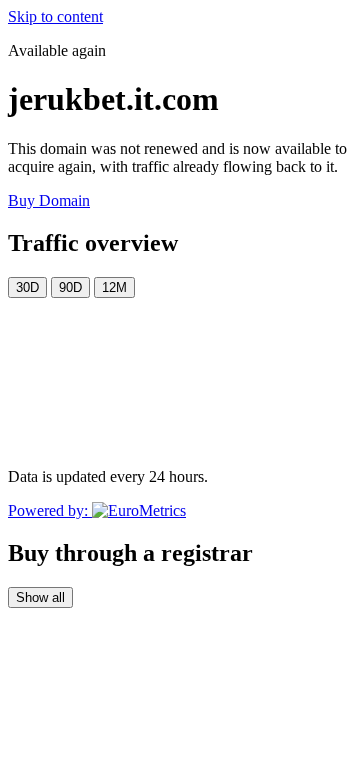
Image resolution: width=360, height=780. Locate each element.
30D (27, 287)
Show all (40, 597)
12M (114, 287)
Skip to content (55, 16)
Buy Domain (49, 200)
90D (70, 287)
